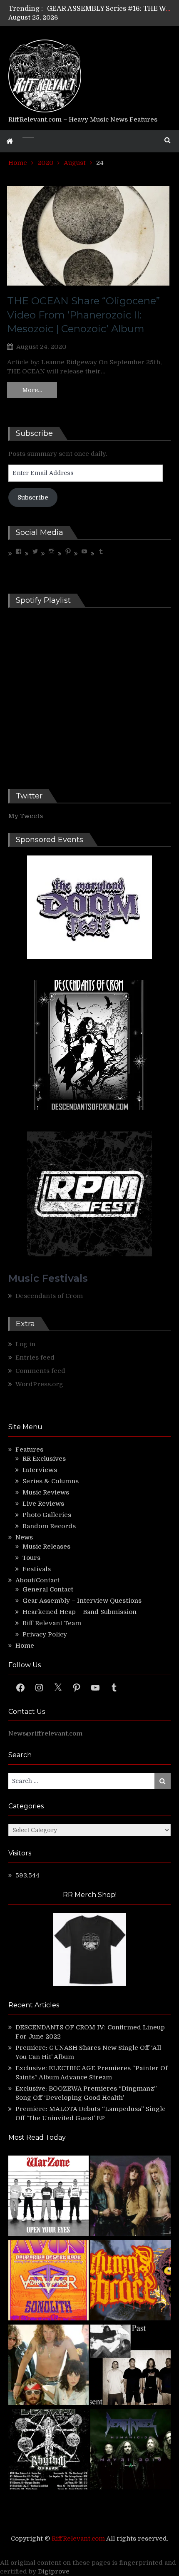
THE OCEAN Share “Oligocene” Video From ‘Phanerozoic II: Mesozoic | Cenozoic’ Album (83, 315)
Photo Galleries (47, 1515)
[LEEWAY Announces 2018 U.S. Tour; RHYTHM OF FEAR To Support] (48, 2450)
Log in (25, 1344)
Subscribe (33, 497)
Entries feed (35, 1358)
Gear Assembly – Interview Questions (82, 1601)
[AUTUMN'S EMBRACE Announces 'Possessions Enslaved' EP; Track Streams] (131, 2281)
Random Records (49, 1526)
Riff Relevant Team (52, 1623)
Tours (31, 1558)
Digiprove (54, 2571)
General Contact (48, 1589)
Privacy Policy (45, 1634)
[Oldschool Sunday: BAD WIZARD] (48, 2366)
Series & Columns (51, 1481)
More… (32, 390)
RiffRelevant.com (78, 2539)
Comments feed (40, 1371)
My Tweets (26, 816)
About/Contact (37, 1580)
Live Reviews (43, 1504)
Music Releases (46, 1547)
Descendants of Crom (49, 1296)
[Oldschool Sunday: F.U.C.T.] (131, 2366)
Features (29, 1450)
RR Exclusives (44, 1459)
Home (25, 1646)
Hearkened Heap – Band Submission (80, 1612)
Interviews (40, 1470)
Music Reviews (46, 1492)
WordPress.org (39, 1384)
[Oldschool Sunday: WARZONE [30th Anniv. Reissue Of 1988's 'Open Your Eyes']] (48, 2197)
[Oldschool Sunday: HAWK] (131, 2197)
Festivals (37, 1569)
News (24, 1537)
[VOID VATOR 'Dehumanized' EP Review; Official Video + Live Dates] (48, 2281)
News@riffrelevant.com (45, 1733)
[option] (109, 9)
